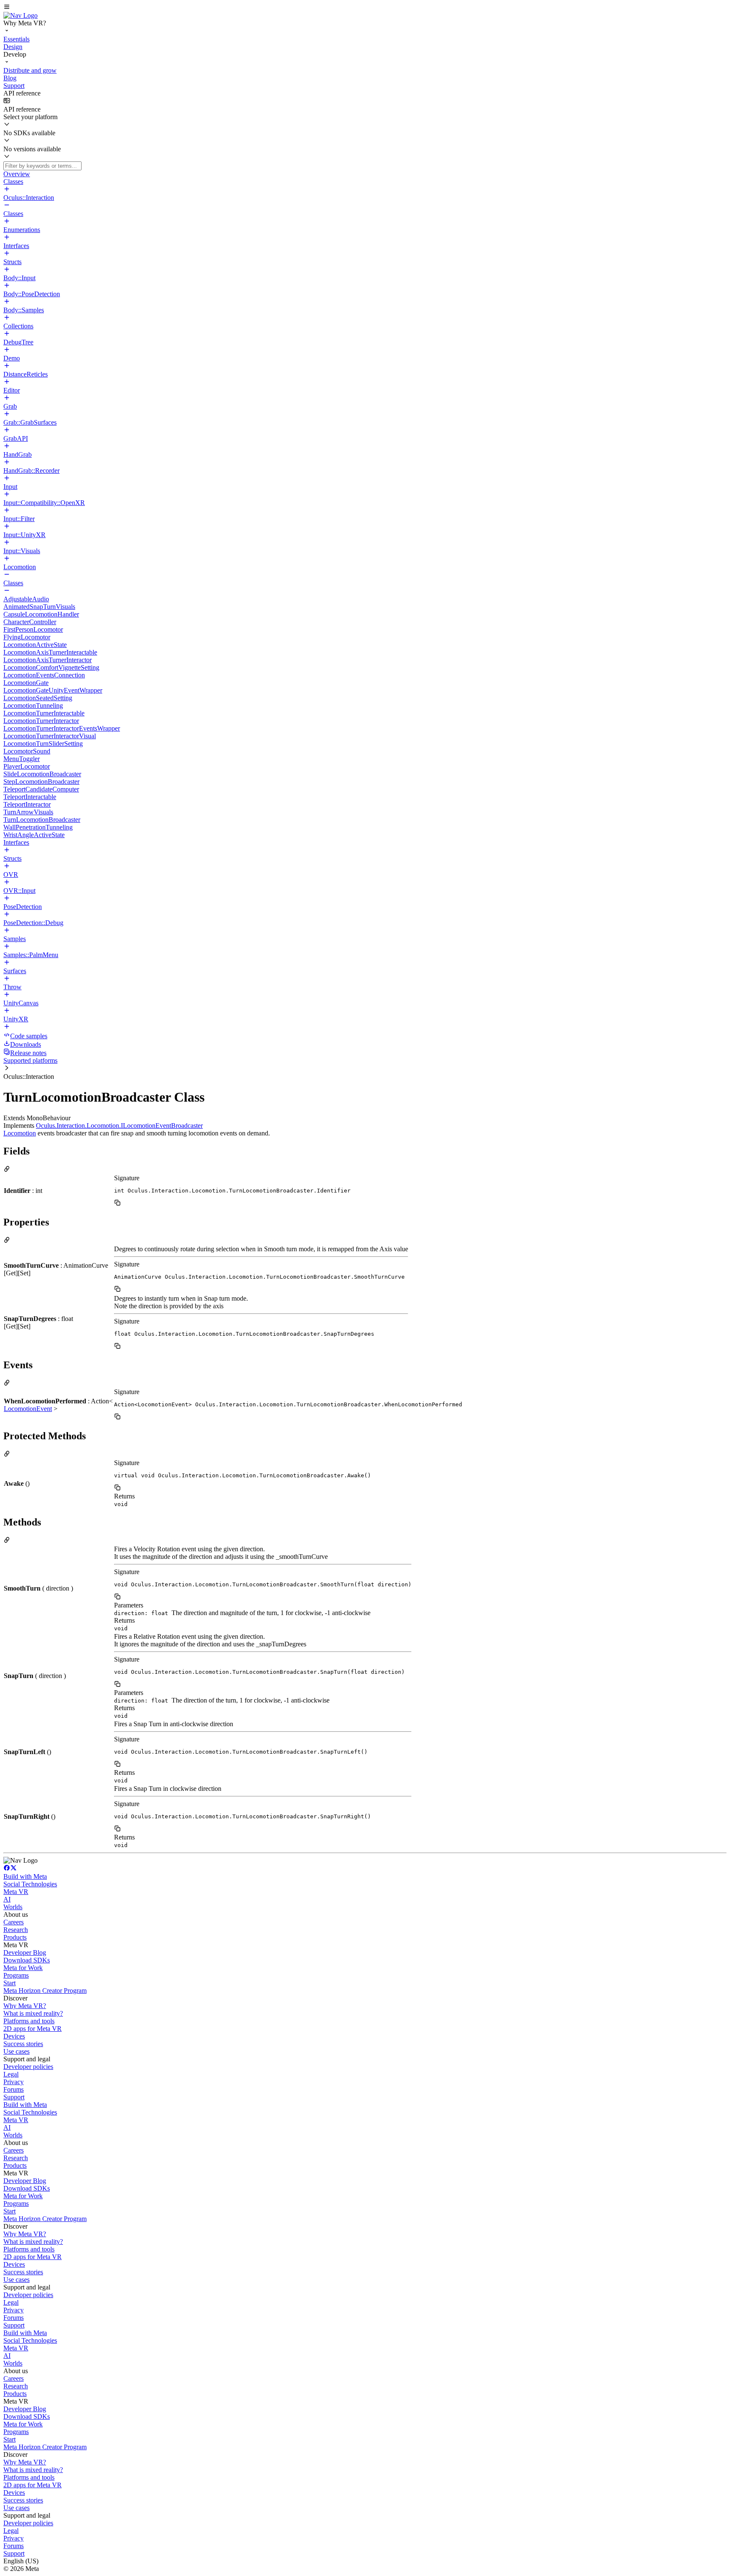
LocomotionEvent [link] (28, 1409)
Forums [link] (14, 2089)
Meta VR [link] (16, 1892)
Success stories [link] (23, 2044)
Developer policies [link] (28, 2067)
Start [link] (10, 1983)
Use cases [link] (16, 2051)
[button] (365, 8)
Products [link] (15, 1937)
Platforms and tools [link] (29, 2021)
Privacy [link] (14, 2082)
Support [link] (14, 2097)
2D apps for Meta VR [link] (33, 2029)
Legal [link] (11, 2074)
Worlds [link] (13, 1907)
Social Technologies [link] (30, 1884)
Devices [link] (14, 2036)
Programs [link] (16, 1975)
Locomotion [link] (20, 1133)
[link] (20, 15)
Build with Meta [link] (25, 1876)
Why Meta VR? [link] (25, 2006)
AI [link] (7, 1899)
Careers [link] (14, 1922)
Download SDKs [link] (27, 1960)
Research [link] (16, 1930)
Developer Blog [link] (25, 1952)
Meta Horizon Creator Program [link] (45, 1991)
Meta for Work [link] (23, 1968)
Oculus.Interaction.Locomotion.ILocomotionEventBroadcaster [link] (119, 1126)
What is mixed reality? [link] (33, 2013)
